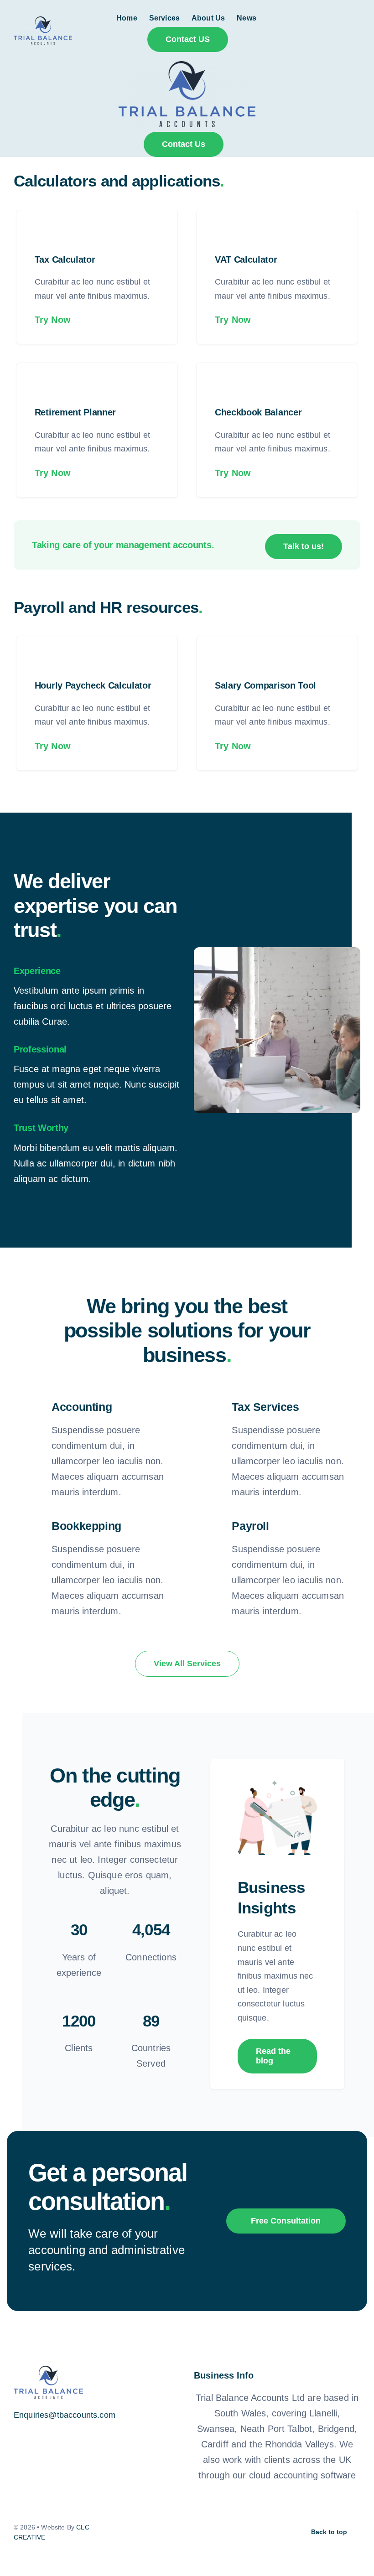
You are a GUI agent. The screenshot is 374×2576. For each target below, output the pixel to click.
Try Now (53, 320)
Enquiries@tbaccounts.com (65, 2415)
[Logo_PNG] (43, 21)
